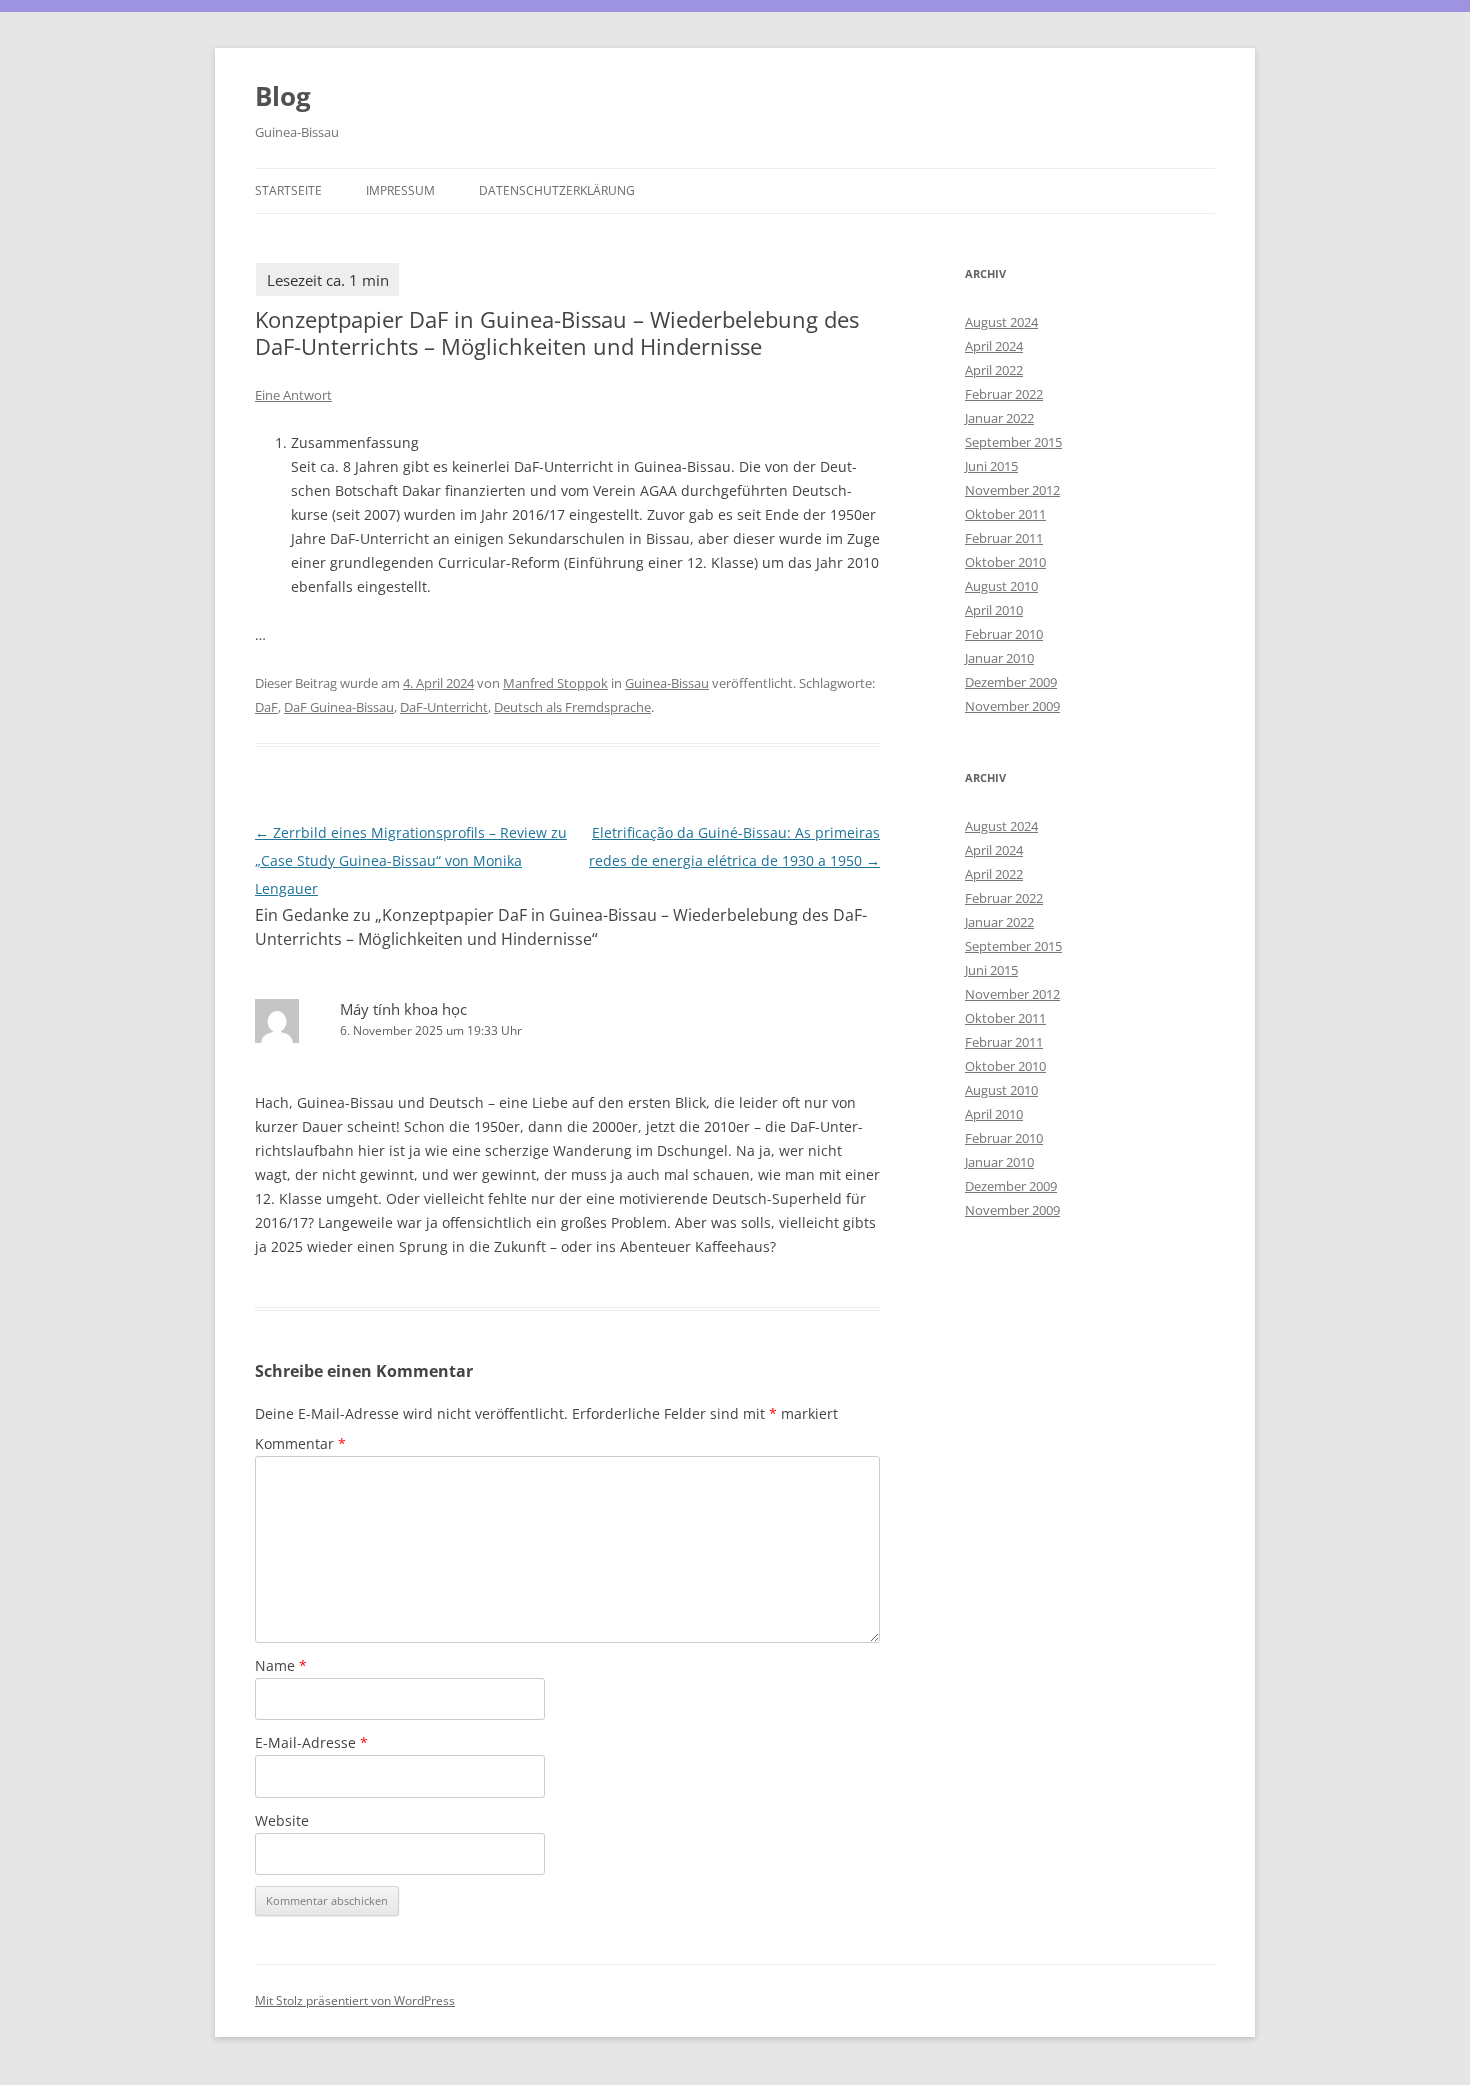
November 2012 (1012, 490)
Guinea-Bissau (667, 683)
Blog (283, 96)
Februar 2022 (1004, 394)
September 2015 (1013, 442)
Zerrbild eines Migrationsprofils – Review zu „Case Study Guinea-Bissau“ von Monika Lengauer (411, 860)
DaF (266, 707)
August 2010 (1001, 586)
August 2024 (1001, 322)
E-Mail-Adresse (311, 1742)
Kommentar (300, 1443)
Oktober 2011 (1005, 514)
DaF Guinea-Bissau (339, 707)
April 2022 (994, 370)
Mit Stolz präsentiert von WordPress (355, 2000)
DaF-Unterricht (444, 707)
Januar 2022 (999, 418)
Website (282, 1820)
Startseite (288, 190)
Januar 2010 (999, 658)
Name (281, 1665)
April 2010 (994, 610)
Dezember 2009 (1011, 682)
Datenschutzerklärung (557, 190)
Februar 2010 (1004, 634)
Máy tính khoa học (403, 1009)
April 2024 (994, 346)
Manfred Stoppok (555, 683)
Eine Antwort (293, 395)
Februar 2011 (1004, 538)
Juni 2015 (991, 466)
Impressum (400, 190)
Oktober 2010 (1005, 562)
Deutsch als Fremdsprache (572, 707)
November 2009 (1012, 706)
